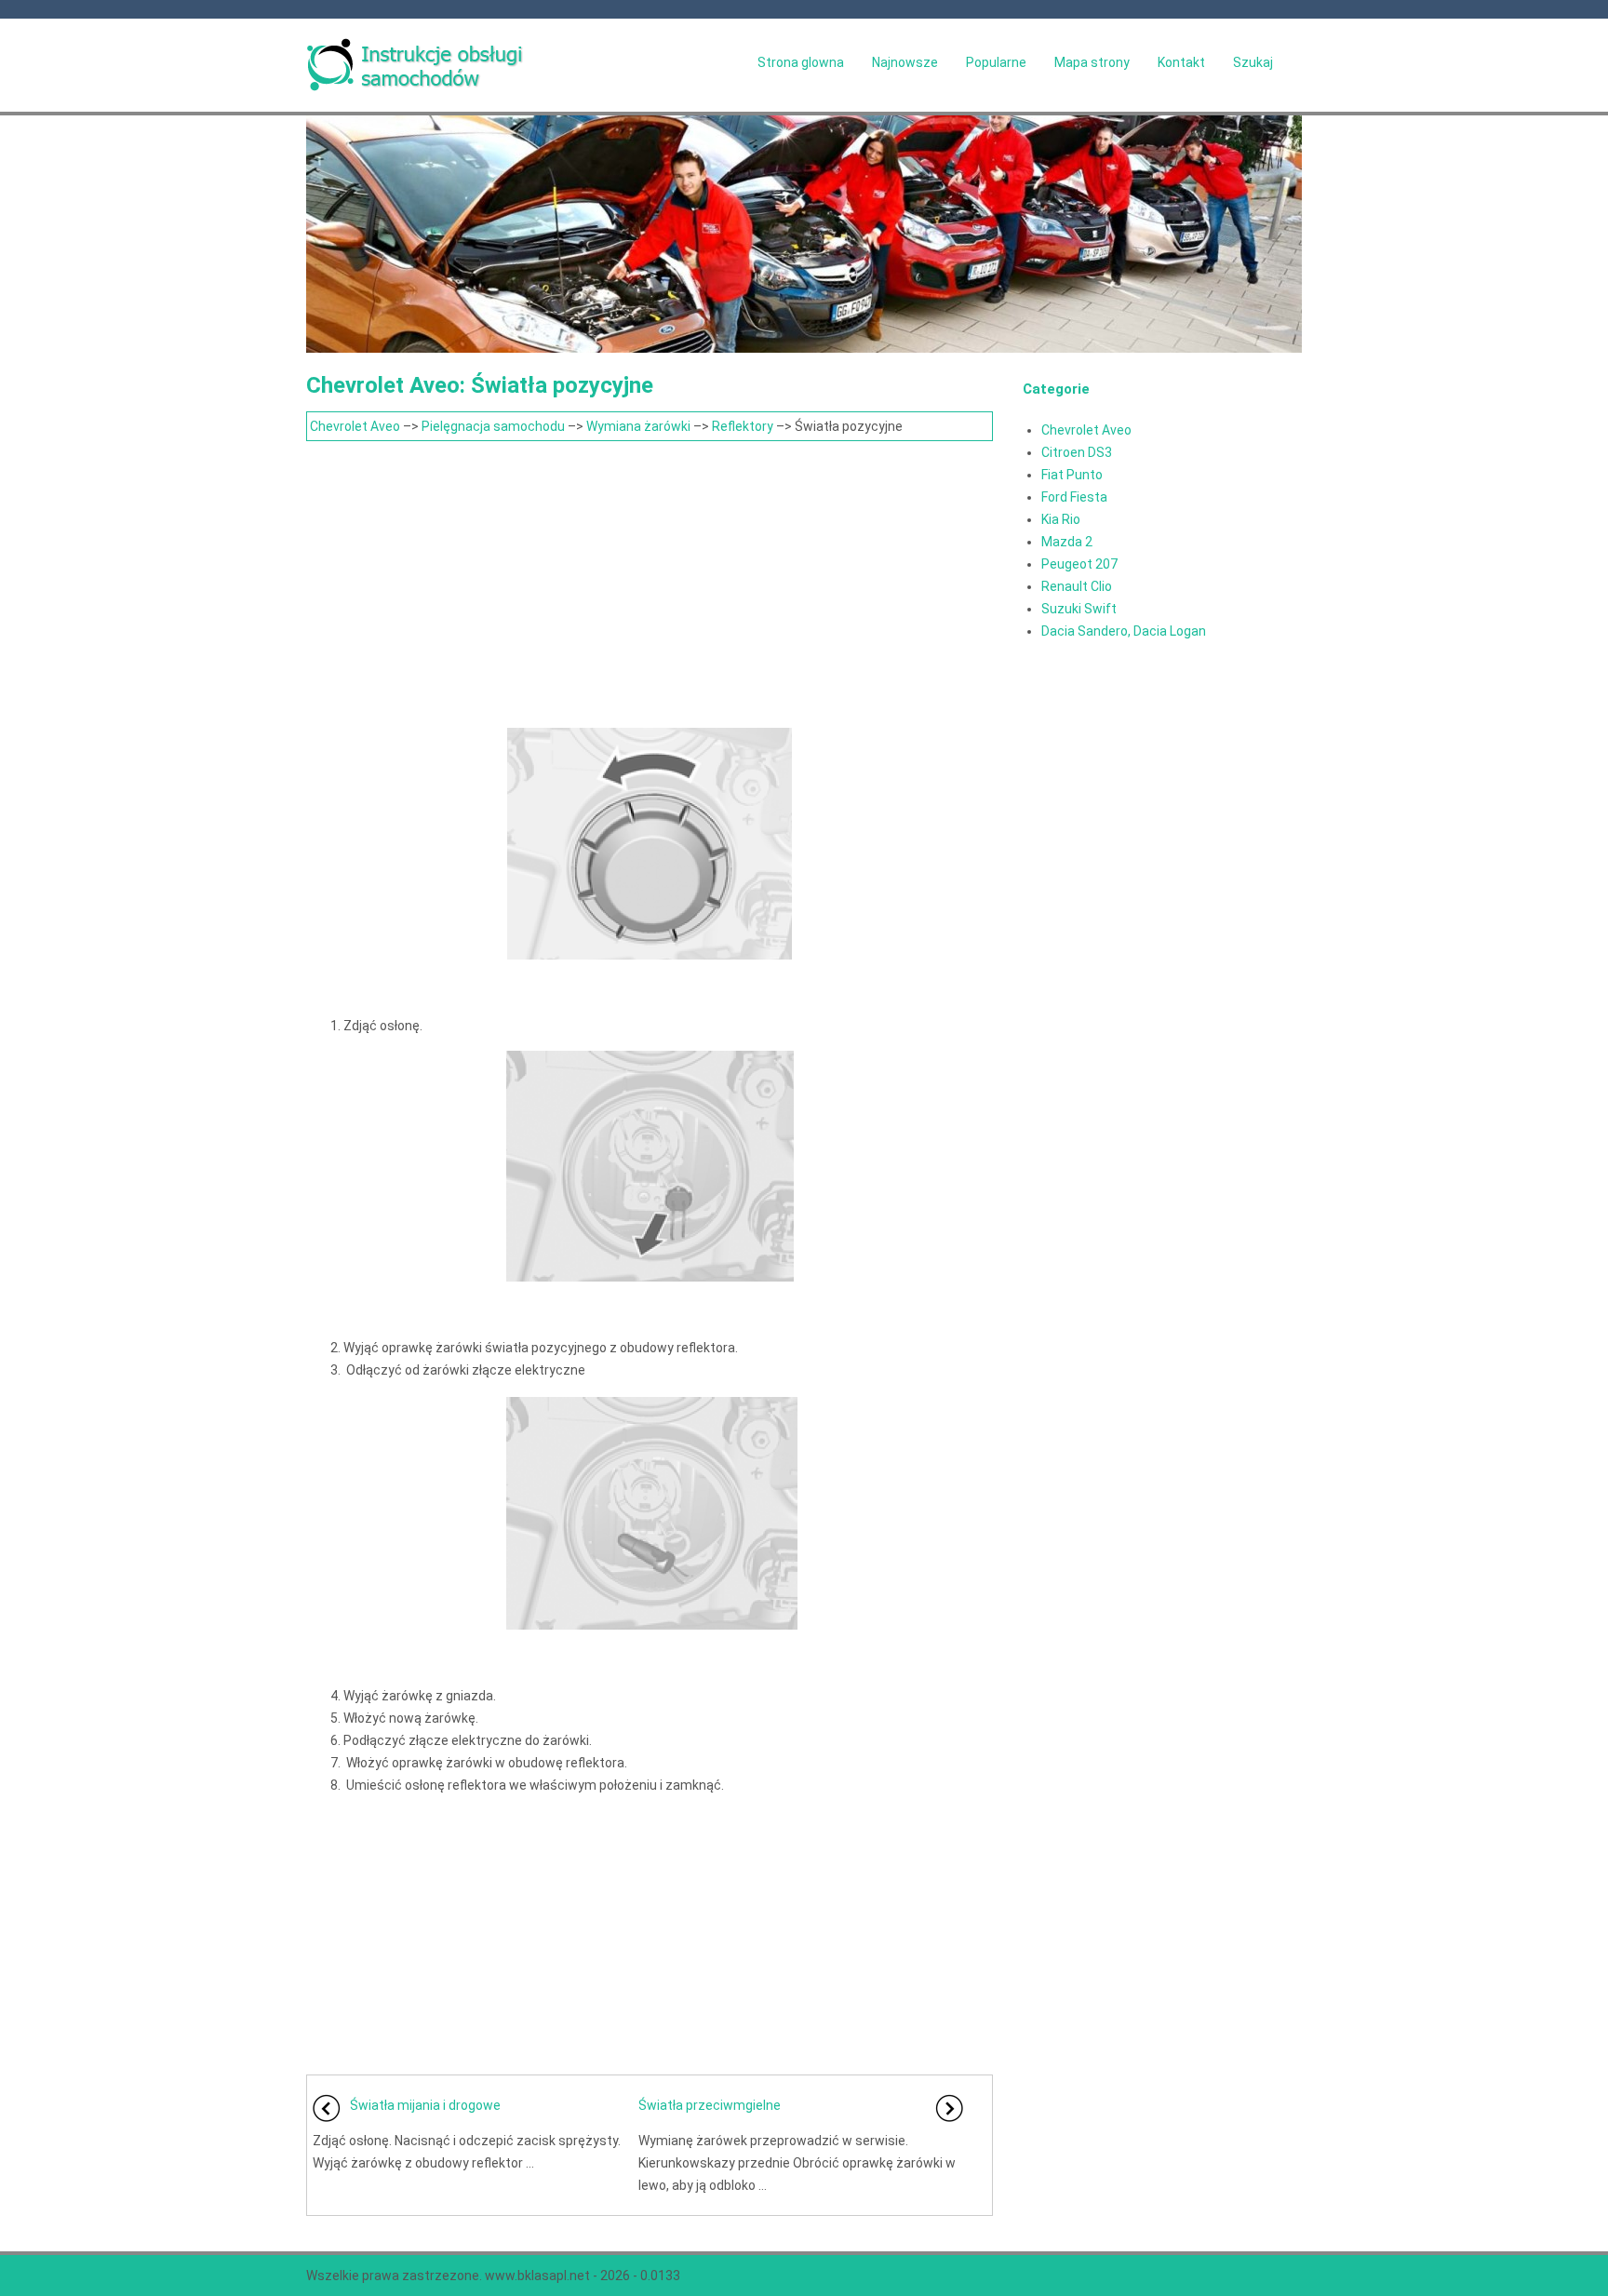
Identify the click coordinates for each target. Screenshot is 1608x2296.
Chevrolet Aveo (355, 426)
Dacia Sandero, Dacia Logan (1124, 631)
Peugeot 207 (1079, 564)
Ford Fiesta (1074, 497)
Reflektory (743, 426)
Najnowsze (905, 62)
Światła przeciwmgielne (710, 2105)
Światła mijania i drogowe (425, 2105)
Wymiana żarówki (638, 426)
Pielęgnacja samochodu (493, 426)
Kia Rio (1061, 519)
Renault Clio (1077, 586)
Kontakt (1181, 62)
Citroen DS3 (1077, 452)
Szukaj (1253, 62)
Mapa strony (1092, 62)
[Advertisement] (650, 581)
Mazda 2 (1067, 542)
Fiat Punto (1072, 475)
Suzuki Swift (1079, 609)
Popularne (996, 62)
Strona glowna (801, 62)
